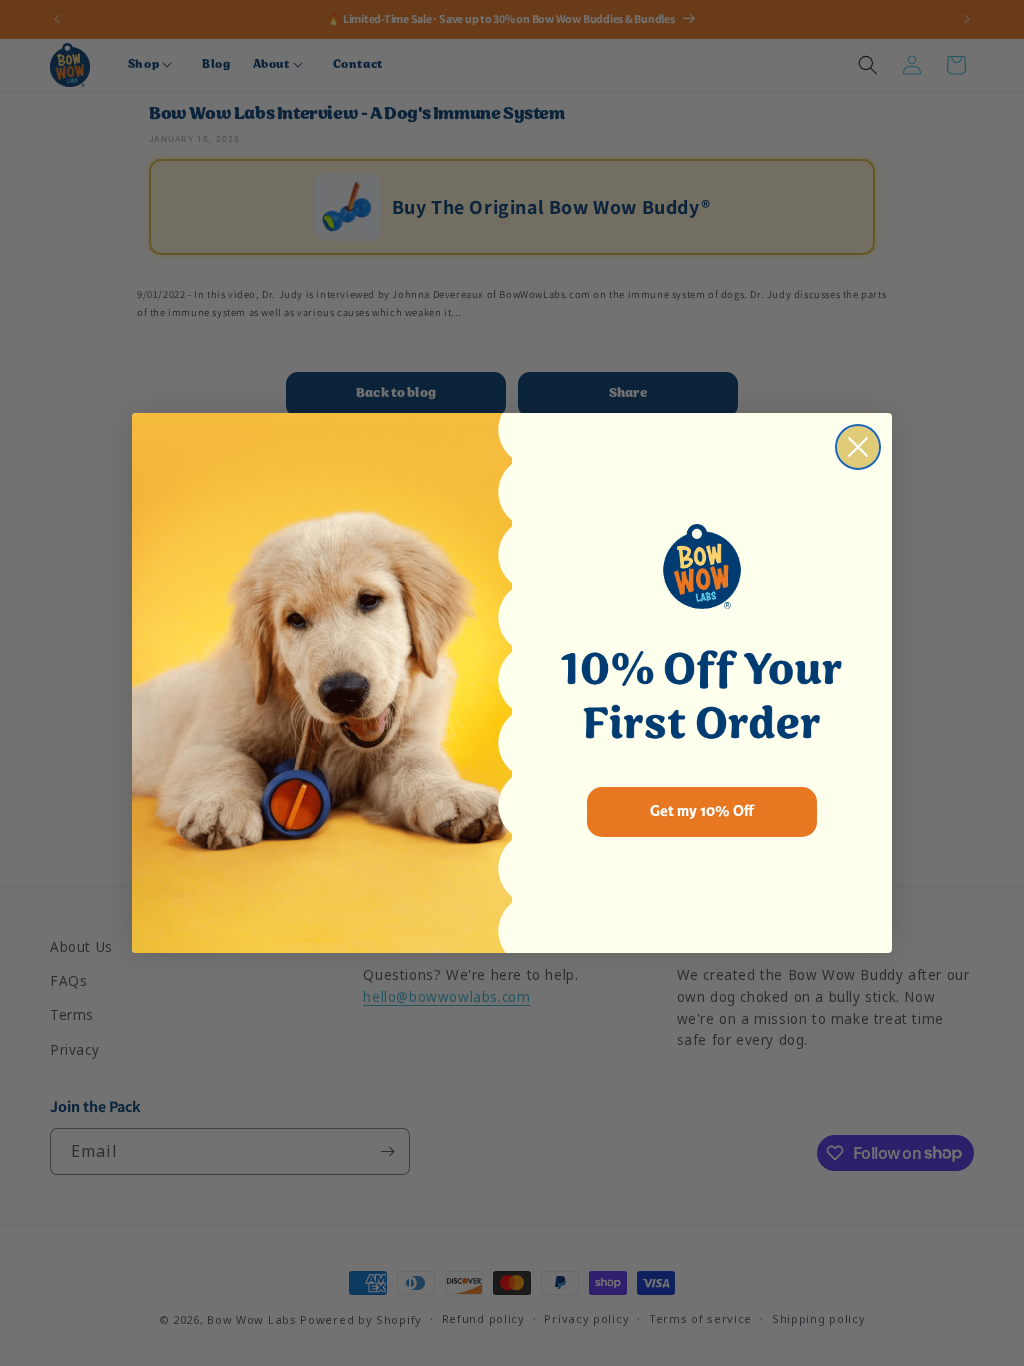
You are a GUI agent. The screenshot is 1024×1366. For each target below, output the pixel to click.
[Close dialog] (858, 447)
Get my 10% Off (702, 811)
